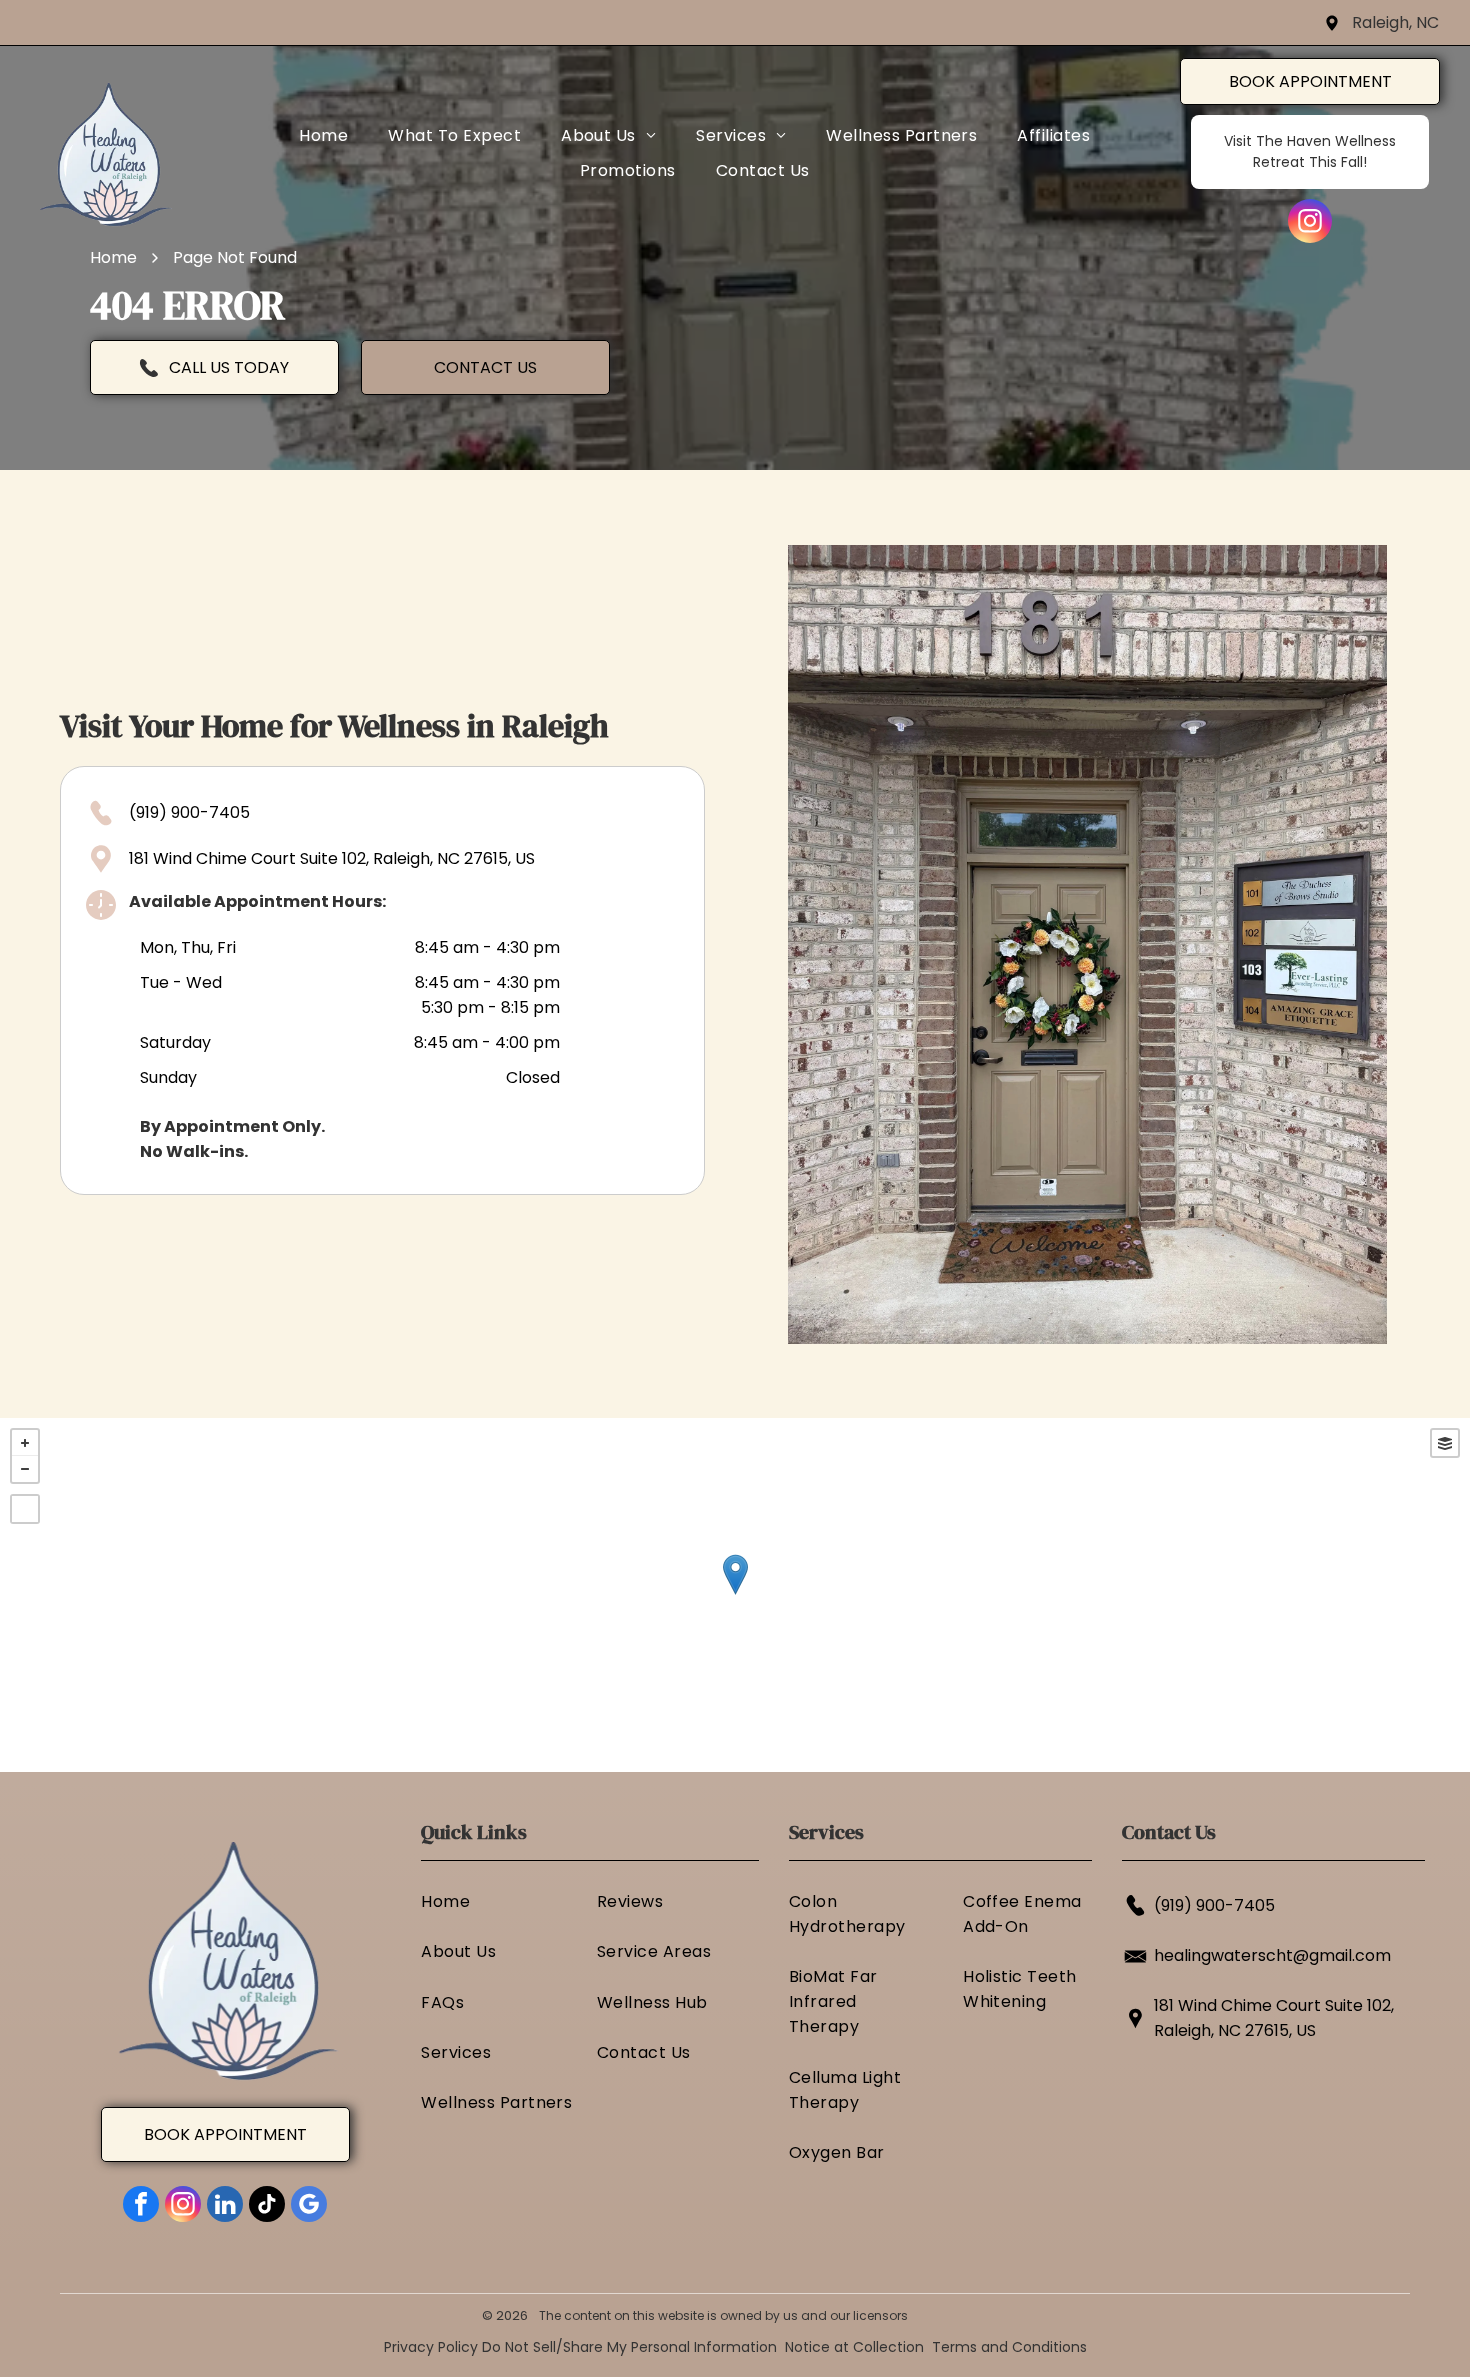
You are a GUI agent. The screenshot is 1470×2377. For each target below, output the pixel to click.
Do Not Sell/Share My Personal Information (629, 2347)
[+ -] (735, 1595)
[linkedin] (225, 2206)
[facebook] (141, 2206)
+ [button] (25, 1443)
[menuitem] (323, 135)
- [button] (25, 1469)
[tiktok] (267, 2206)
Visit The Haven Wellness (1310, 141)
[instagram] (1310, 223)
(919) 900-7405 (189, 812)
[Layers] (1445, 1443)
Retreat (1279, 162)
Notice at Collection (854, 2347)
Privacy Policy (431, 2347)
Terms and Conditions (1009, 2347)
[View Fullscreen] (25, 1509)
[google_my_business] (309, 2206)
